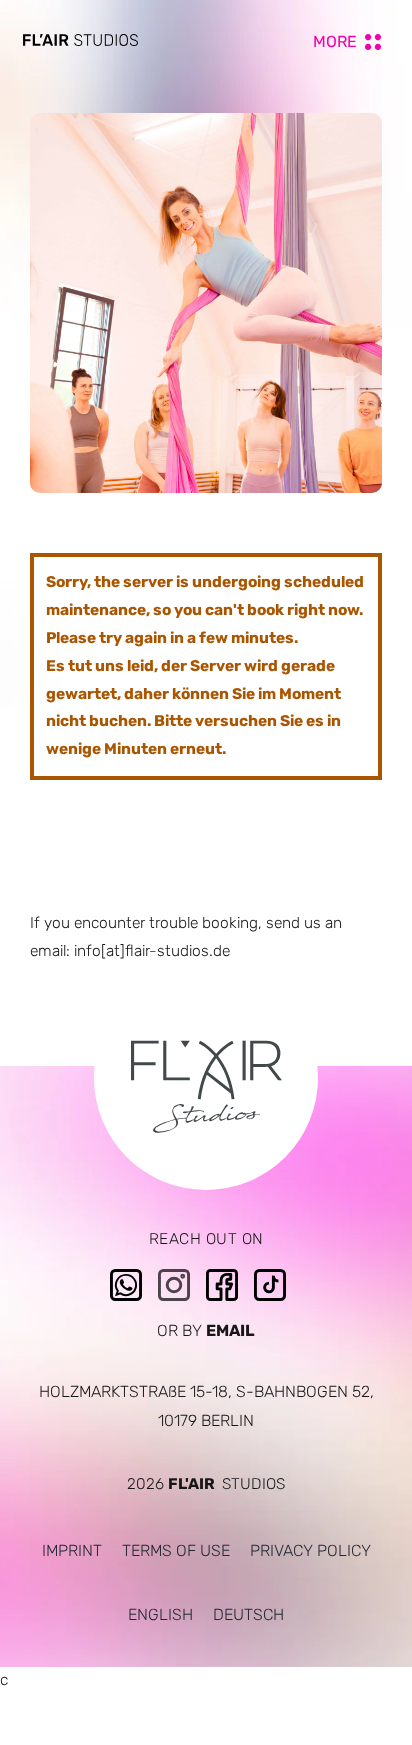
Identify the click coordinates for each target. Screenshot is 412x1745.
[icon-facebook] (222, 1276)
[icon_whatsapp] (126, 1276)
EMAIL (230, 1330)
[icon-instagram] (174, 1276)
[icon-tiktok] (270, 1276)
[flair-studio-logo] (80, 41)
